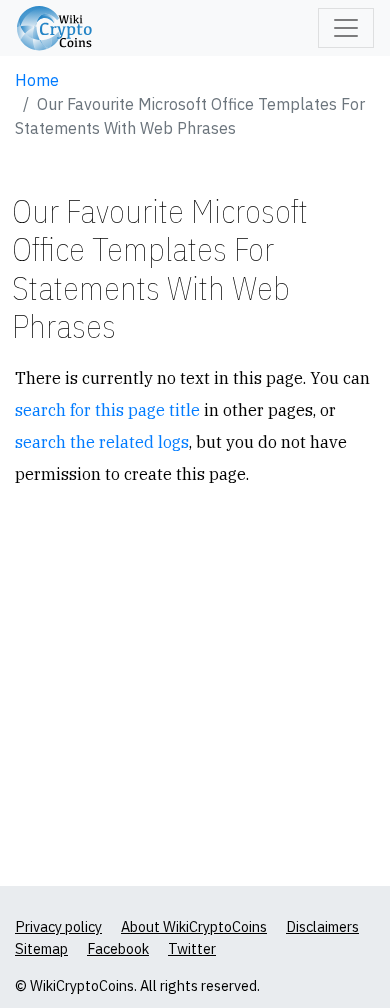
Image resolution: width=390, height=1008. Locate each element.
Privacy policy (58, 926)
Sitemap (41, 948)
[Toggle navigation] (346, 28)
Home (37, 80)
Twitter (192, 948)
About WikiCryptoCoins (194, 926)
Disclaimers (322, 926)
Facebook (118, 948)
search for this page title (107, 410)
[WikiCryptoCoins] (54, 28)
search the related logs (102, 442)
